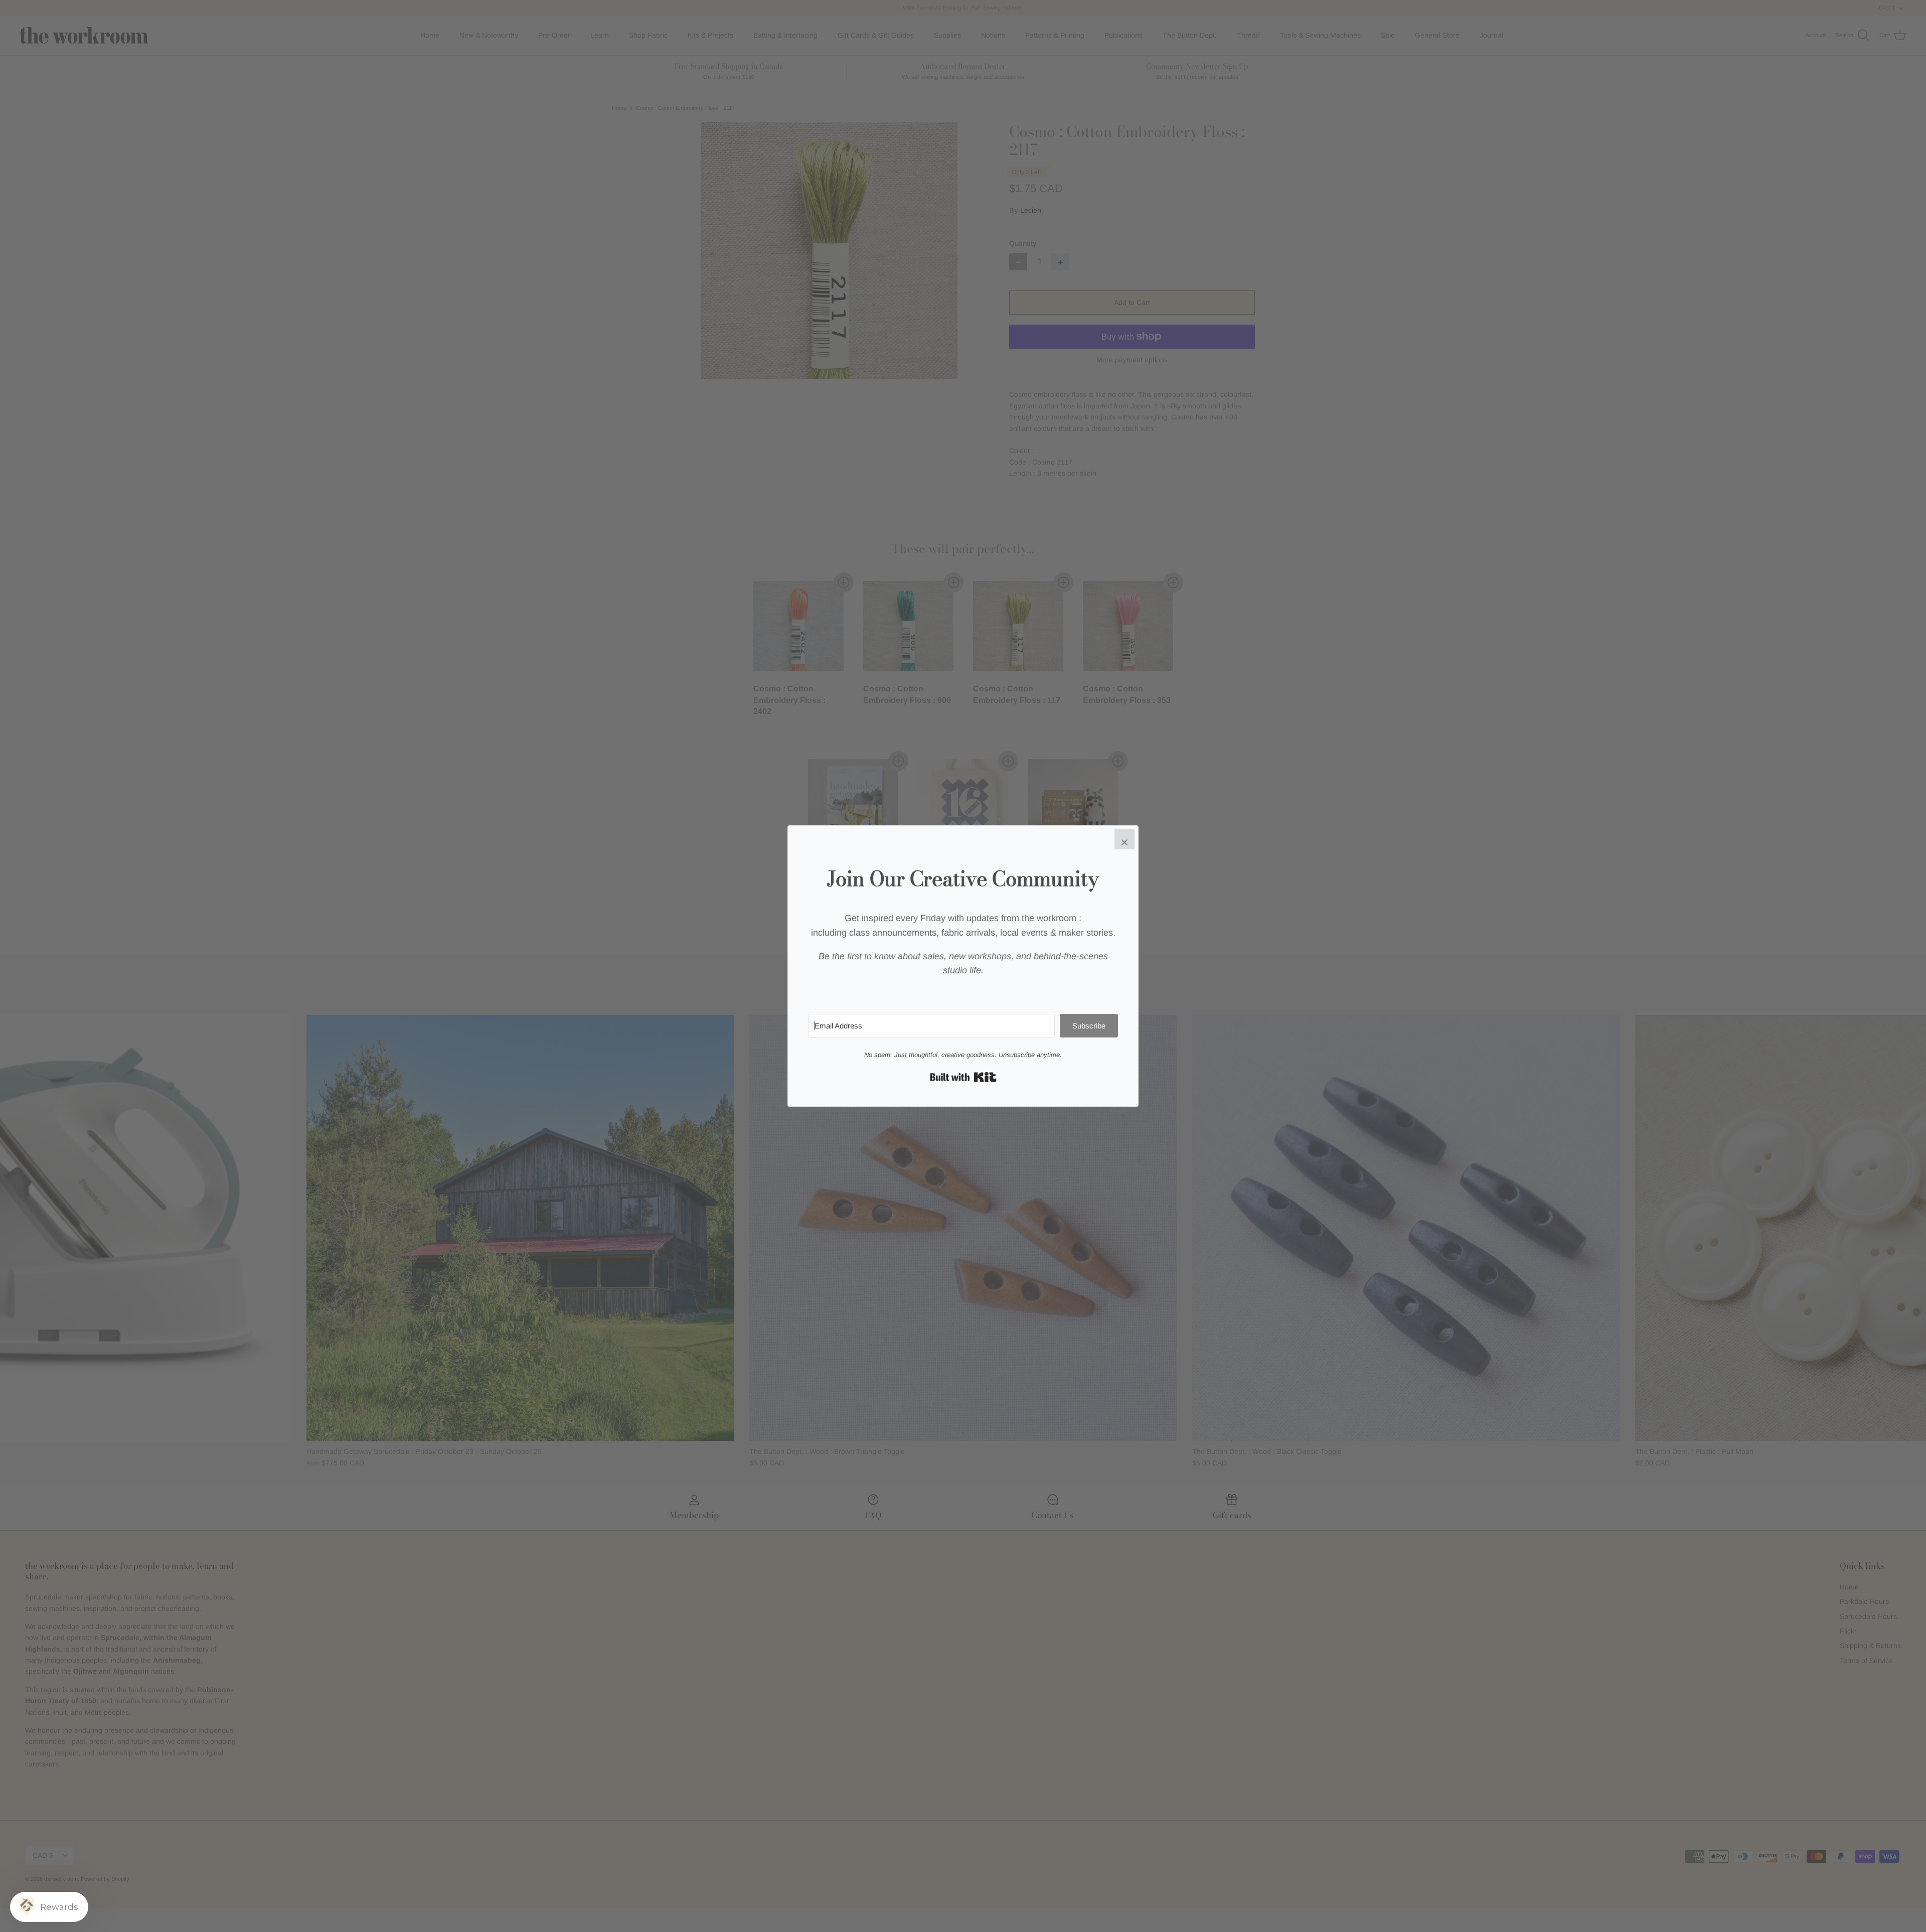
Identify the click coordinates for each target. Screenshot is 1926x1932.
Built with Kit (963, 1077)
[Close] (1125, 839)
